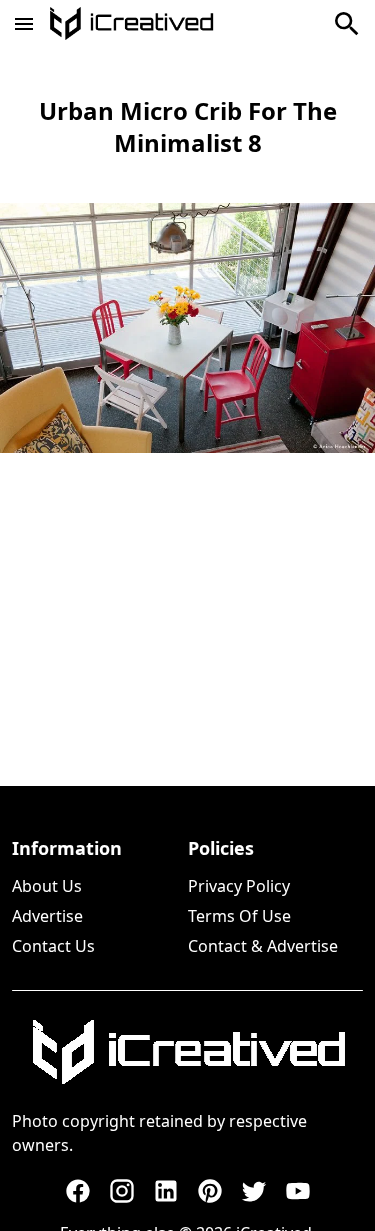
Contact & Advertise (263, 946)
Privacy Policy (239, 886)
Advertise (47, 916)
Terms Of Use (239, 916)
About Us (47, 886)
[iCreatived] (188, 1052)
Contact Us (53, 946)
